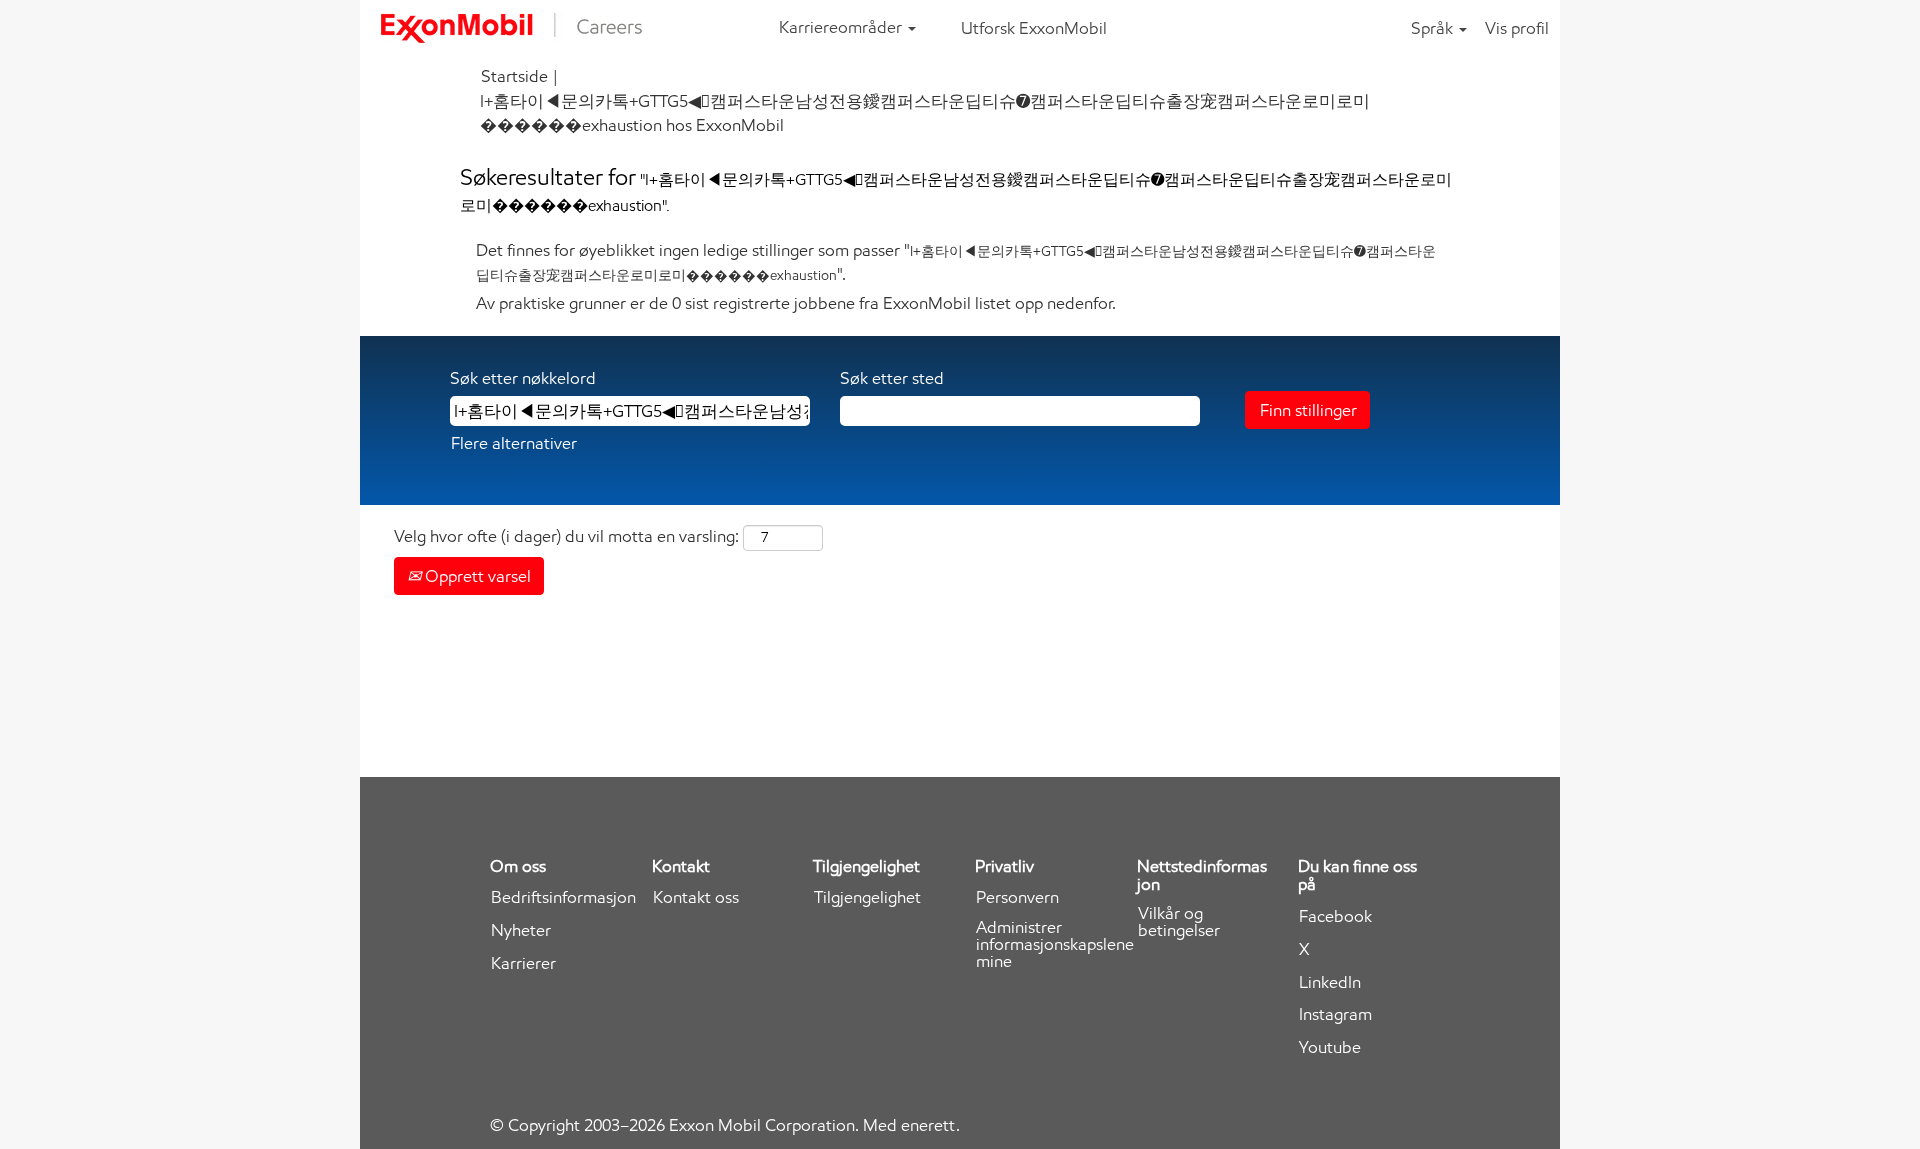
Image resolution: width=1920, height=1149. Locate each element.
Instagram (1335, 1014)
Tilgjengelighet (867, 897)
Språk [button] (1434, 28)
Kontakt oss (696, 897)
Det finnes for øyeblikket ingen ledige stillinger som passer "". (956, 262)
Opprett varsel (476, 576)
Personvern (1017, 897)
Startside (514, 76)
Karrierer (523, 963)
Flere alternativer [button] (514, 443)
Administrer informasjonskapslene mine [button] (1055, 944)
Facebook (1335, 916)
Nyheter (521, 930)
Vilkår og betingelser (1179, 922)
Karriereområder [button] (842, 27)
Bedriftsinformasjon (563, 897)
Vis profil (1517, 28)
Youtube (1330, 1047)
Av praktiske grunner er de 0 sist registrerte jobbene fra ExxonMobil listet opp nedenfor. (796, 303)
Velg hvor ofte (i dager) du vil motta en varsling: (566, 536)
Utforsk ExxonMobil (1034, 28)
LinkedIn (1330, 982)
